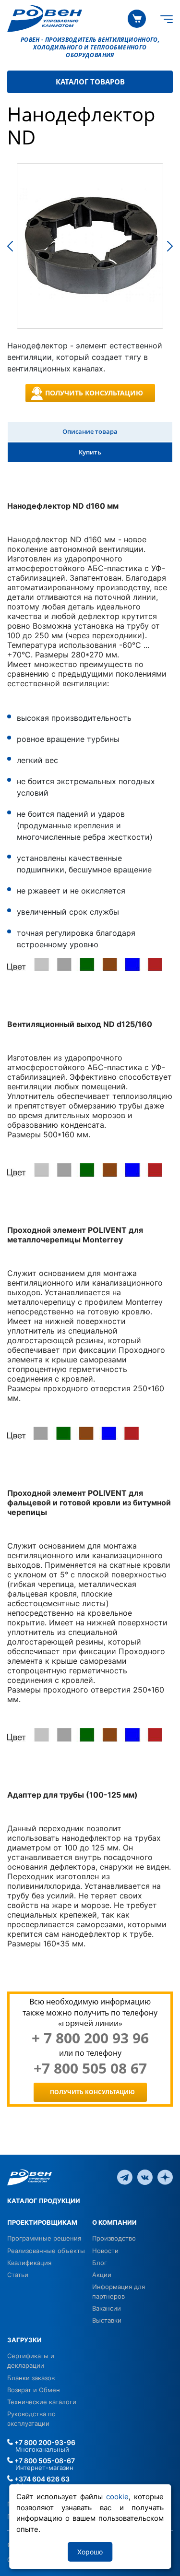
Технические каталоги (42, 2402)
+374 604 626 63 (41, 2479)
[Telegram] (125, 2176)
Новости (105, 2251)
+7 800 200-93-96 (44, 2442)
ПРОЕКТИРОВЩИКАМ (42, 2222)
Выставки (107, 2320)
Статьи (18, 2275)
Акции (102, 2275)
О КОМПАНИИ (114, 2222)
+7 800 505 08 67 (90, 2068)
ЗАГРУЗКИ (24, 2340)
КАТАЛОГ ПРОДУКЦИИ (44, 2201)
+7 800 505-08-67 (44, 2461)
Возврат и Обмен (34, 2390)
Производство (114, 2238)
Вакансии (107, 2308)
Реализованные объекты (46, 2251)
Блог (100, 2263)
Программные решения (44, 2238)
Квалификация (29, 2263)
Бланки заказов (31, 2378)
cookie (117, 2497)
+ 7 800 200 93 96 (90, 2038)
